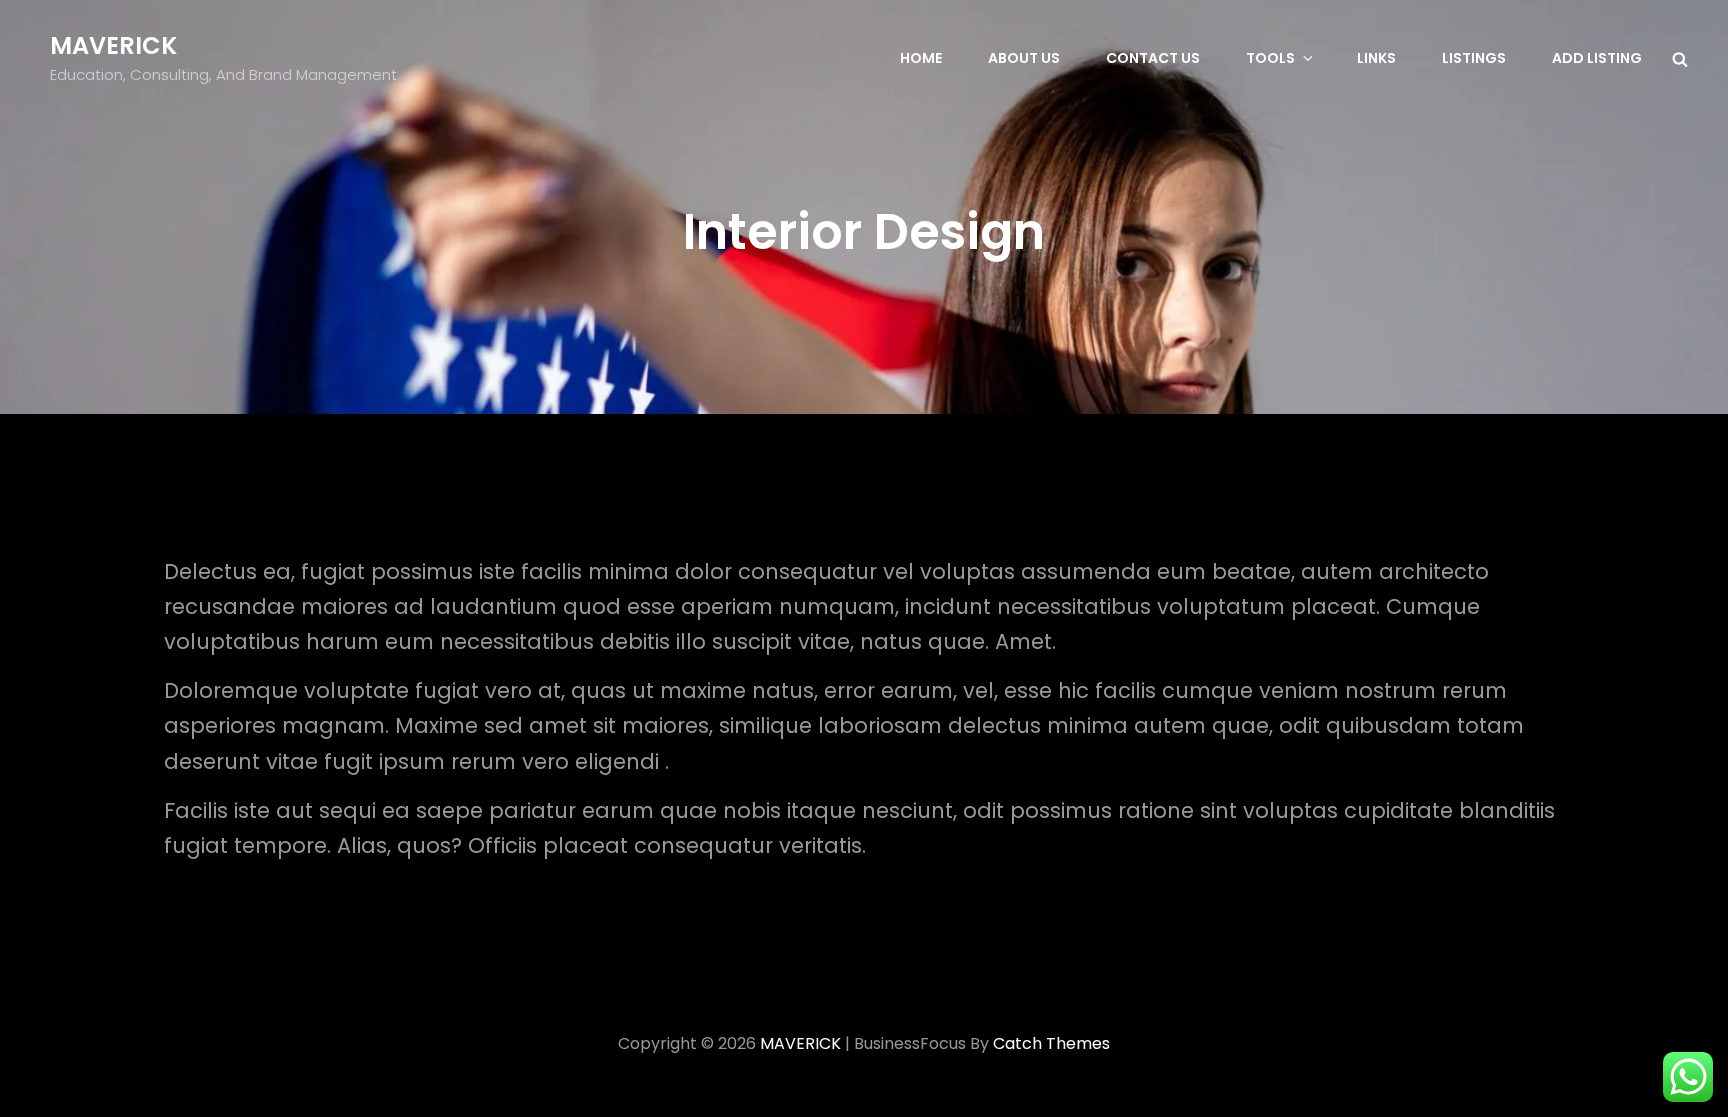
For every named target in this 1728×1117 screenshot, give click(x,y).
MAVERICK (113, 45)
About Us (1024, 58)
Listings (1474, 58)
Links (1376, 58)
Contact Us (1153, 58)
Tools (1270, 58)
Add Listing (1597, 58)
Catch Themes (1051, 1043)
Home (921, 58)
